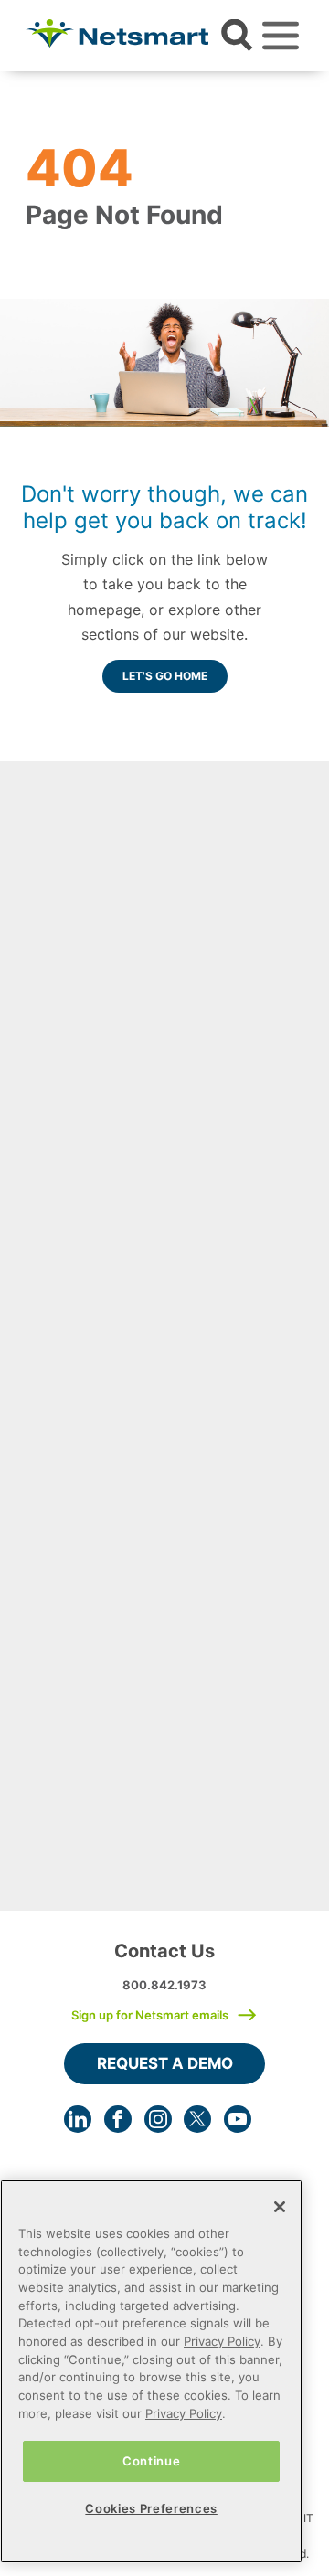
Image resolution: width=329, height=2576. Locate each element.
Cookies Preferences (151, 2508)
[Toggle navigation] (281, 36)
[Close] (280, 2207)
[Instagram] (158, 2119)
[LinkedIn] (78, 2119)
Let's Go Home (165, 676)
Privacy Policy (222, 2341)
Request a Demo (165, 2063)
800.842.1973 (164, 1985)
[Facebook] (118, 2119)
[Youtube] (238, 2119)
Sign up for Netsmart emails (150, 2015)
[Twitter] (197, 2119)
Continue (151, 2461)
